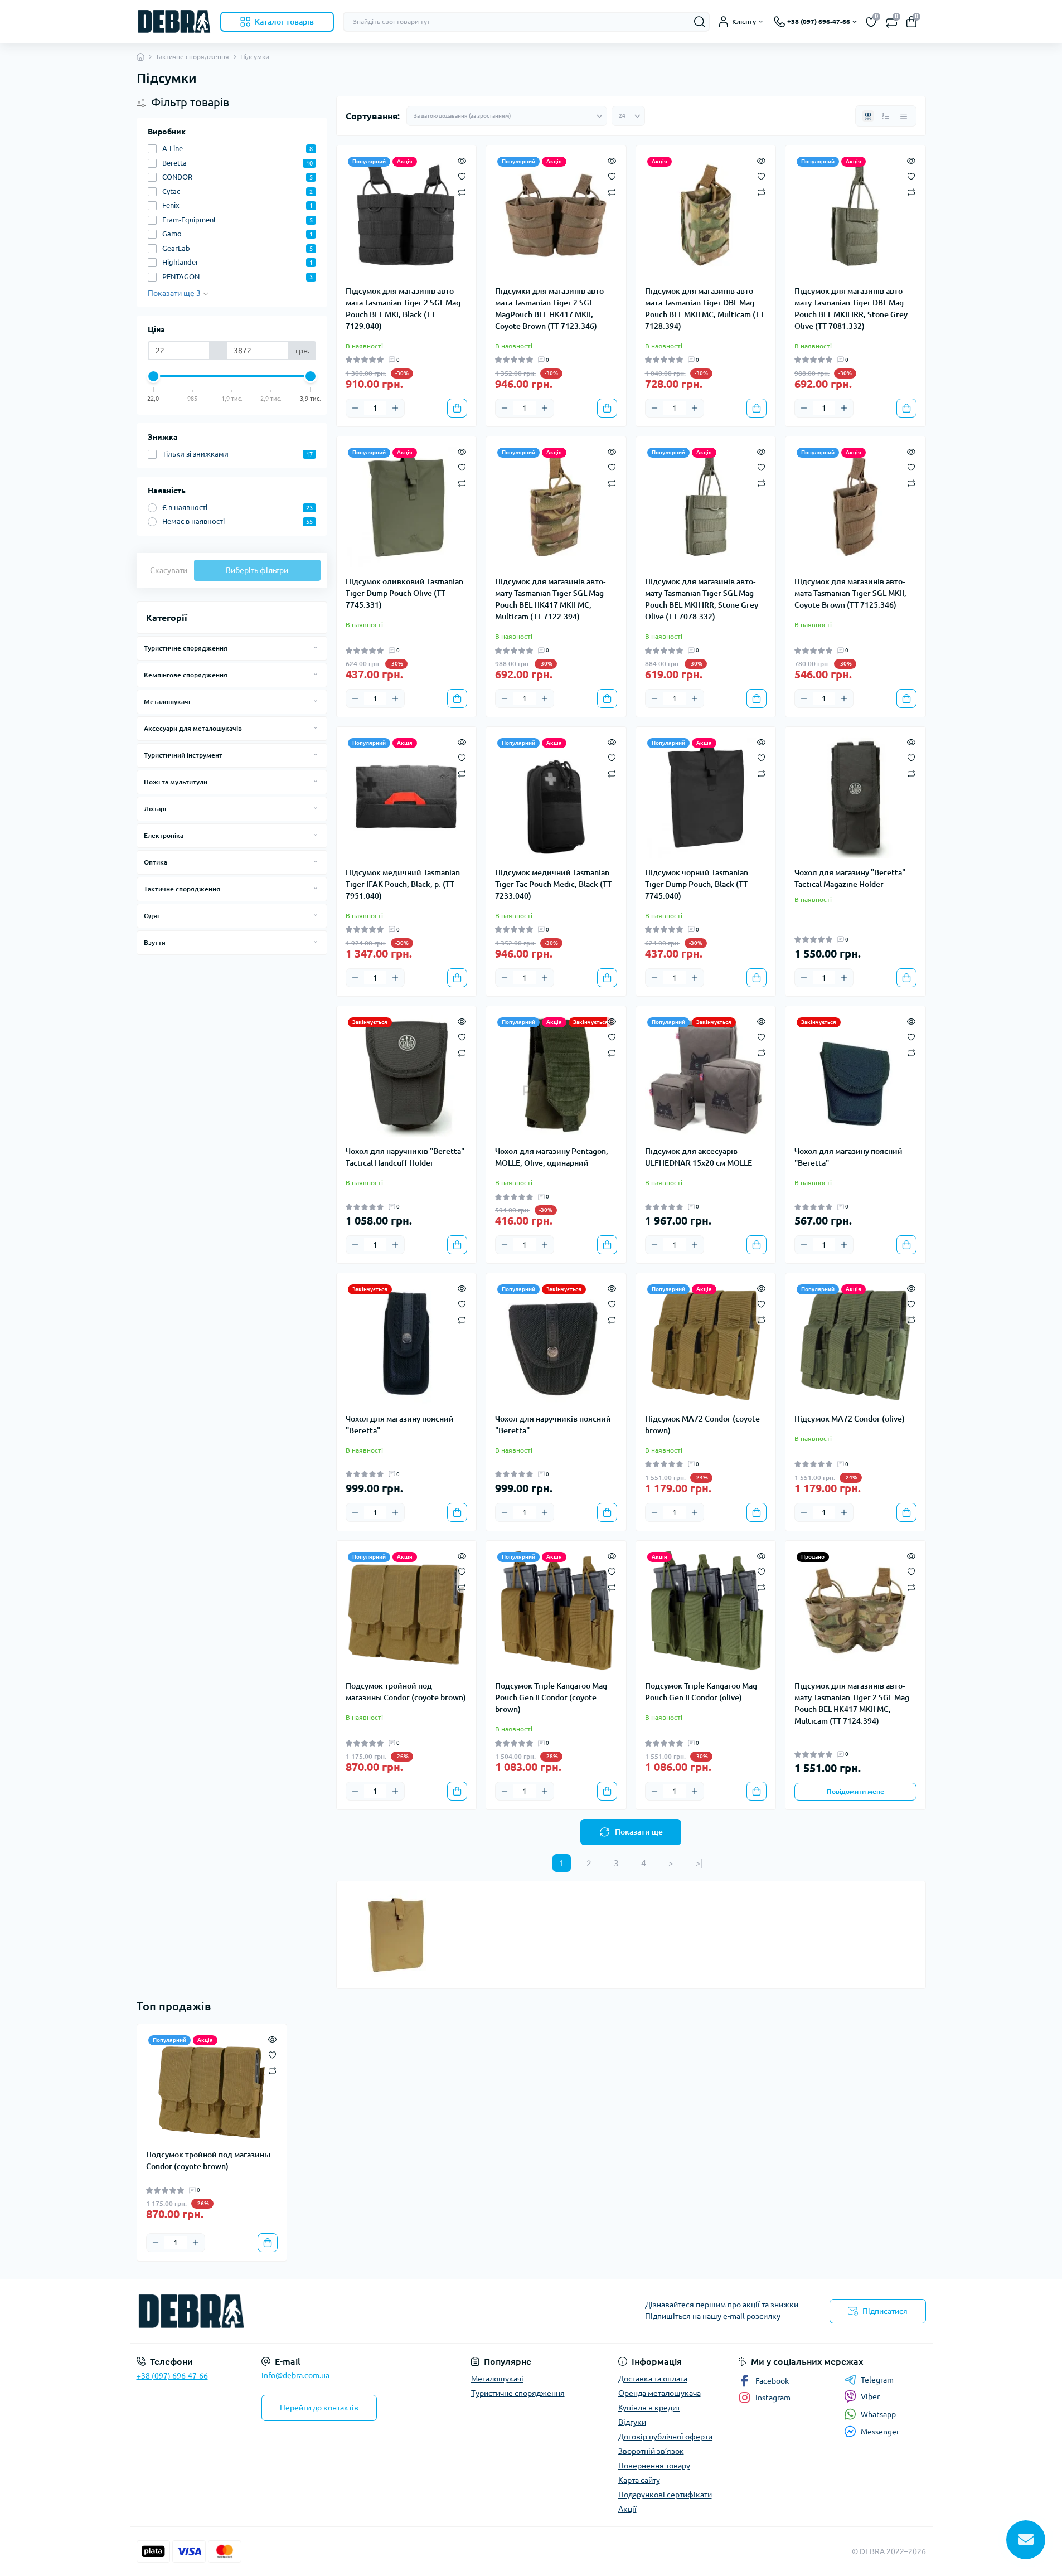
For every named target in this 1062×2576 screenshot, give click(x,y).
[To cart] (457, 408)
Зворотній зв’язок (651, 2451)
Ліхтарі (155, 809)
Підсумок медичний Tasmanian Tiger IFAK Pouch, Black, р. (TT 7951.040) (403, 884)
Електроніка (164, 835)
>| (699, 1863)
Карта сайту (639, 2480)
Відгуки (632, 2422)
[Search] (700, 22)
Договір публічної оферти (665, 2437)
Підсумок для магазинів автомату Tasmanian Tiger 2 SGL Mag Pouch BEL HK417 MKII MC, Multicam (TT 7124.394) (852, 1703)
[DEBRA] (331, 2311)
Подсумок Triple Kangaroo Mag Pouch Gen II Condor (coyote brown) (551, 1697)
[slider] (154, 376)
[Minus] (355, 408)
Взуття (155, 942)
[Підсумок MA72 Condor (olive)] (855, 1343)
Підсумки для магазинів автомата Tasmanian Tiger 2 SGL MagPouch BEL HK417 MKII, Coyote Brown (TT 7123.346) (551, 309)
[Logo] (174, 21)
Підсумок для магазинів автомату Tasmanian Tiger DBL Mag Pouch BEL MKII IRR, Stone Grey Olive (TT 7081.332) (851, 309)
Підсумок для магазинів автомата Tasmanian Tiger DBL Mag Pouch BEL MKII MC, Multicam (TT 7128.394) (705, 309)
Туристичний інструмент (183, 755)
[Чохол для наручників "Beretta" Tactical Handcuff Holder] (407, 1076)
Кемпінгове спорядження (186, 675)
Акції (627, 2509)
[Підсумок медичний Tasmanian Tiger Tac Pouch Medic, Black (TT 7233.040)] (556, 797)
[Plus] (395, 408)
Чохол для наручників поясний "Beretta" (553, 1425)
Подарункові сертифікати (665, 2495)
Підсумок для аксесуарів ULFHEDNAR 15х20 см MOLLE (699, 1157)
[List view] (886, 116)
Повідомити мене (855, 1791)
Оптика (156, 862)
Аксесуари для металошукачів (193, 728)
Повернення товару (654, 2466)
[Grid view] (868, 116)
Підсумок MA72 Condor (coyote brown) (702, 1425)
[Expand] (316, 648)
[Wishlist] (462, 176)
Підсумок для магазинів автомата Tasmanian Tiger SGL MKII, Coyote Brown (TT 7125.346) (850, 593)
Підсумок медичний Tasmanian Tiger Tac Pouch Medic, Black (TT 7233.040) (553, 884)
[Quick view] (462, 160)
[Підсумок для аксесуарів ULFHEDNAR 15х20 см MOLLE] (706, 1076)
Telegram (877, 2380)
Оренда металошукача (659, 2393)
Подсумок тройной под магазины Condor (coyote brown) (406, 1692)
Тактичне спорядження (192, 57)
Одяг (152, 916)
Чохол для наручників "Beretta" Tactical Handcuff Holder (405, 1157)
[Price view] (904, 116)
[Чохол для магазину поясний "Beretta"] (855, 1076)
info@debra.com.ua (295, 2375)
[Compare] (462, 191)
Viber (870, 2396)
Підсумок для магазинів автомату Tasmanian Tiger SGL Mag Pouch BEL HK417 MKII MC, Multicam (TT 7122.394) (550, 599)
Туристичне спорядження (186, 648)
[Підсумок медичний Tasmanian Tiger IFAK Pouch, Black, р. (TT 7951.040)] (407, 797)
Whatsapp (878, 2414)
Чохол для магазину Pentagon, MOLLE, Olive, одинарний (552, 1157)
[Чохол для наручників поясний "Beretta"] (556, 1343)
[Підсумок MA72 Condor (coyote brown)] (706, 1343)
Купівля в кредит (649, 2408)
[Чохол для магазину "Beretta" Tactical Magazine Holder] (855, 797)
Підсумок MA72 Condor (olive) (850, 1419)
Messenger (880, 2432)
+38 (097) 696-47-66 (172, 2376)
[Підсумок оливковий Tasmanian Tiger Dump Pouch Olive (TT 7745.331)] (407, 506)
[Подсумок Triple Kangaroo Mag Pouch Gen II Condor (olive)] (706, 1611)
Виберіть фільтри (257, 570)
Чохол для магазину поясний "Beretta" (848, 1157)
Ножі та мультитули (176, 782)
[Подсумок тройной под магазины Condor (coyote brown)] (407, 1611)
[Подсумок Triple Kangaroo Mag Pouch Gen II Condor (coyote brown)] (556, 1611)
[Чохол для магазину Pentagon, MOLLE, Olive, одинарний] (556, 1076)
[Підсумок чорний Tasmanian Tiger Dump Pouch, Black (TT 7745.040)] (706, 797)
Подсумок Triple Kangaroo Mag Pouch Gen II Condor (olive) (701, 1692)
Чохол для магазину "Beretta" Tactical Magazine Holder (850, 878)
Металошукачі (167, 702)
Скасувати (169, 570)
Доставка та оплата (653, 2379)
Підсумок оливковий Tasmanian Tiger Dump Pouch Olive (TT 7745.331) (404, 593)
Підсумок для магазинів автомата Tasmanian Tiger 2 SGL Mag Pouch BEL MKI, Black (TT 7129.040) (403, 309)
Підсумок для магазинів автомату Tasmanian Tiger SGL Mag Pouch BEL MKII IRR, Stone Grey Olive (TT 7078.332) (702, 599)
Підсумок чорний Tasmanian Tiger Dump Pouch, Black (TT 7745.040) (697, 884)
